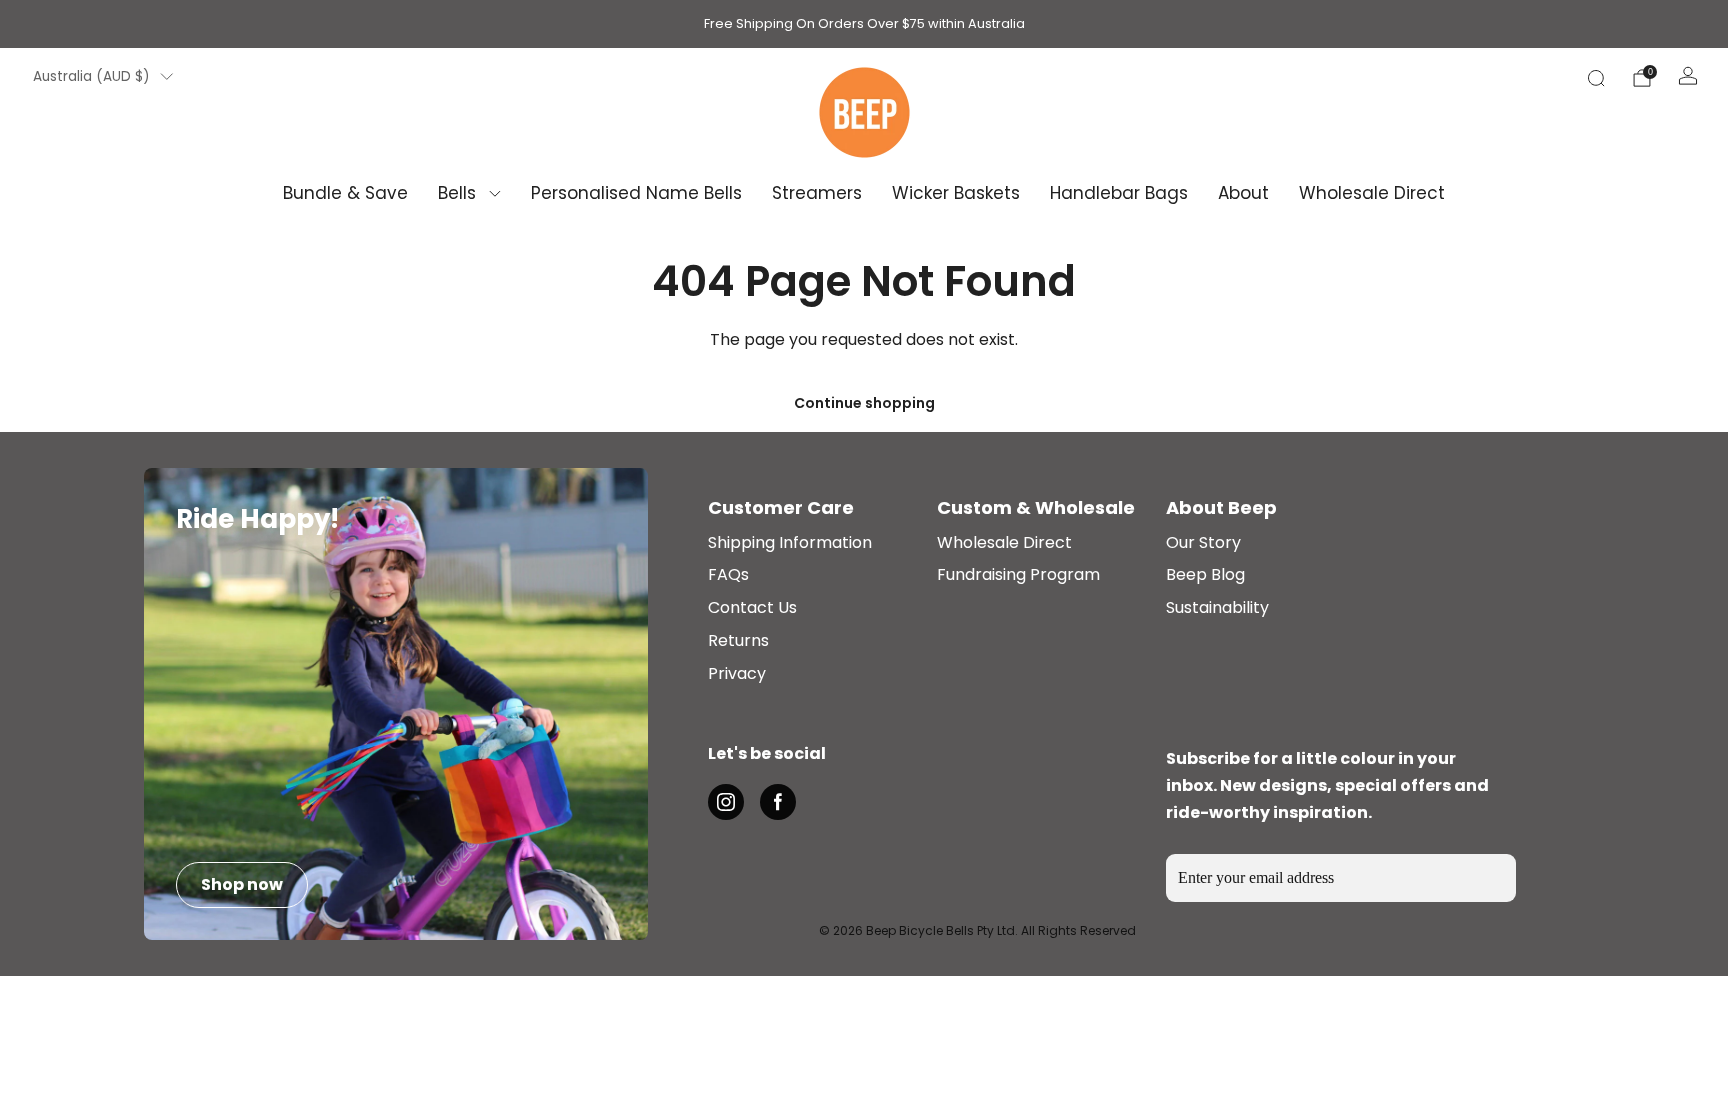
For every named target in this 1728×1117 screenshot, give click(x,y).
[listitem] (864, 24)
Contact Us (752, 608)
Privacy (737, 674)
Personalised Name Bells (636, 193)
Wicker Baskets (956, 193)
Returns (738, 641)
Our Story (1203, 543)
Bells (457, 193)
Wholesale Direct (1372, 193)
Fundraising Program (1018, 575)
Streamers (817, 193)
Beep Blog (1205, 575)
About (1243, 193)
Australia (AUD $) (91, 76)
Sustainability (1217, 608)
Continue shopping (864, 403)
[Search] (1596, 78)
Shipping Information (790, 543)
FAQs (728, 575)
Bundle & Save (345, 193)
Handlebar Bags (1119, 193)
